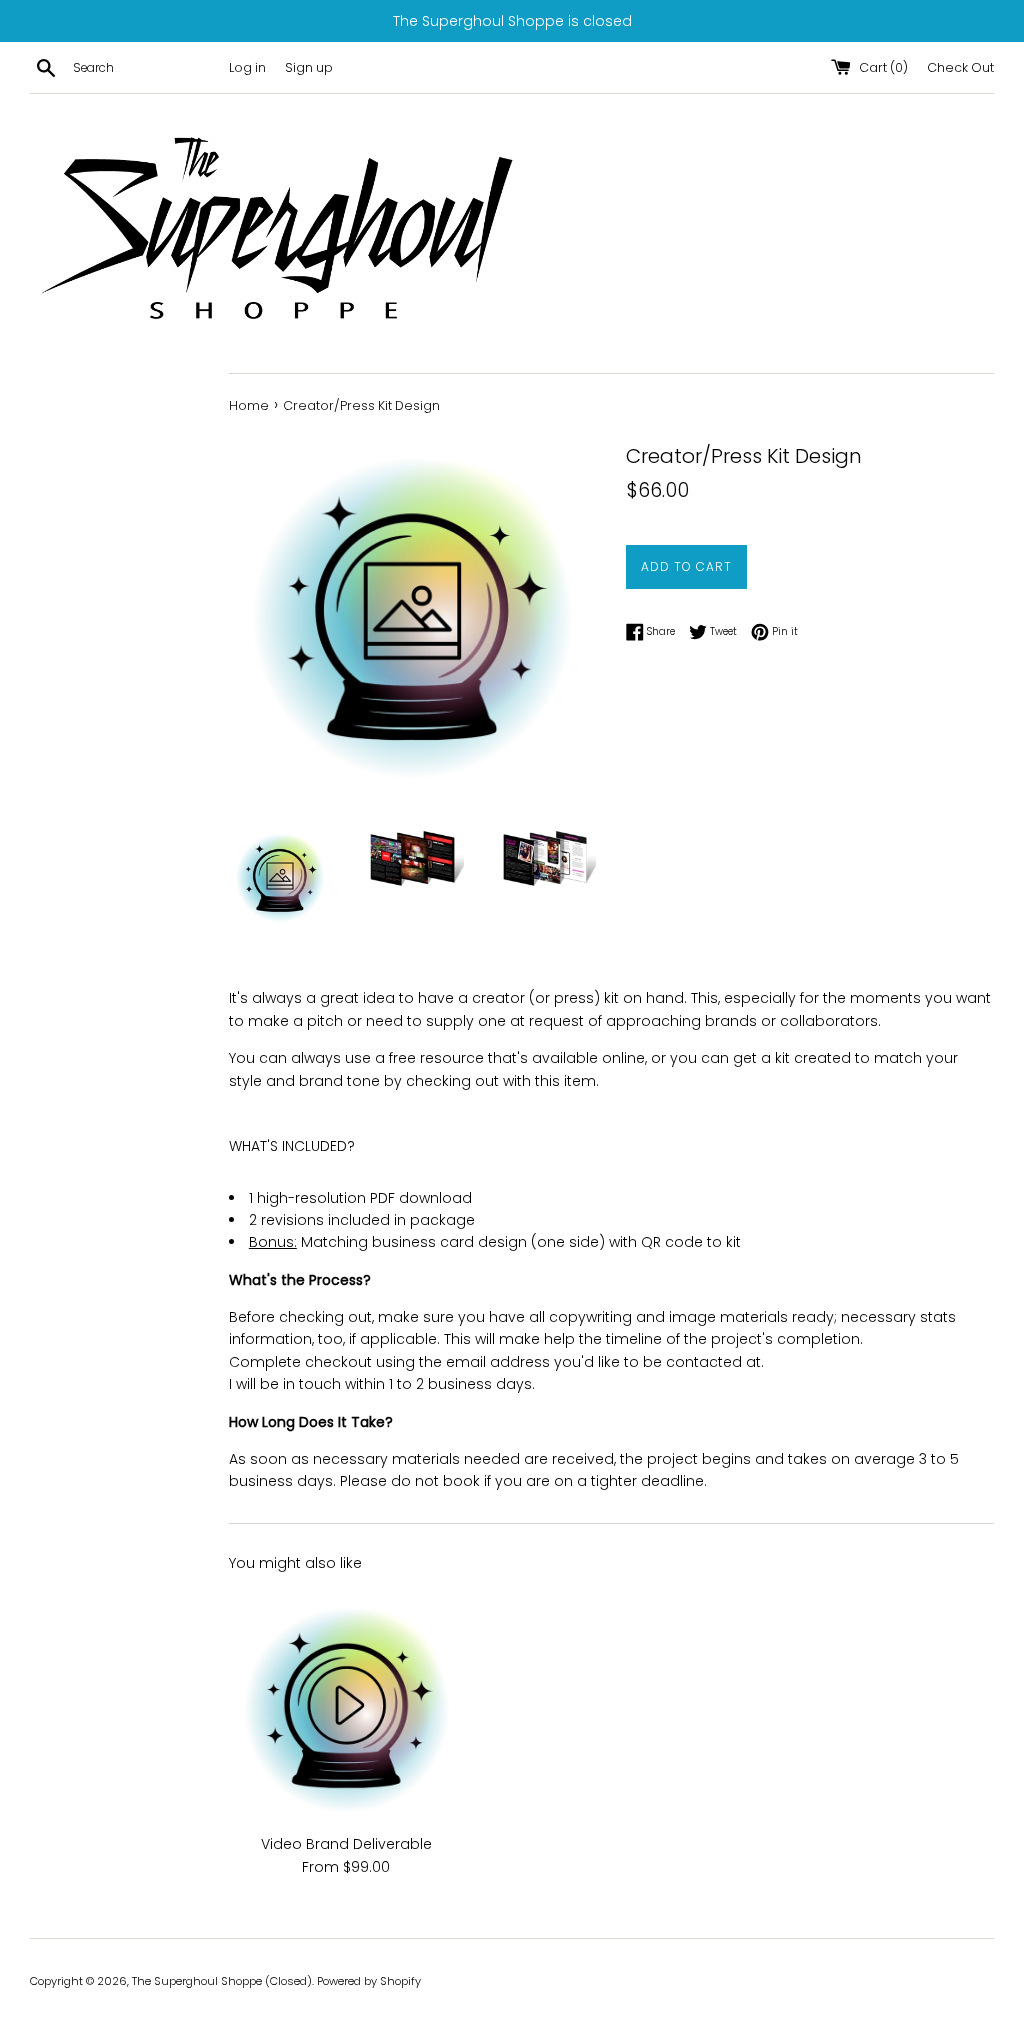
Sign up (309, 67)
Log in (247, 67)
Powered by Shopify (369, 1981)
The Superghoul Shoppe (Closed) (222, 1981)
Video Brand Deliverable (346, 1844)
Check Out (960, 67)
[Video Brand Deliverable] (346, 1705)
